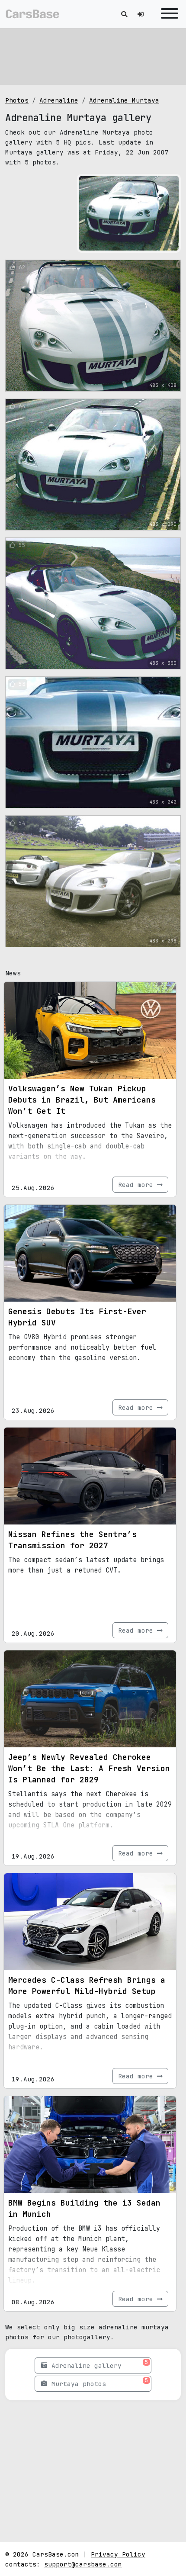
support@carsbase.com (83, 2564)
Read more (138, 1185)
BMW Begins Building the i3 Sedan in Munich (84, 2208)
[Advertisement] (93, 56)
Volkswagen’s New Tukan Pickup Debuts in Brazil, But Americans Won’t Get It (82, 1100)
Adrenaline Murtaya (124, 100)
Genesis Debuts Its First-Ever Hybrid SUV (77, 1317)
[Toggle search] (124, 14)
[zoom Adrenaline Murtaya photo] (171, 243)
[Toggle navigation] (167, 14)
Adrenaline (59, 100)
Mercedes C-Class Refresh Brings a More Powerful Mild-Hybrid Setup (87, 1986)
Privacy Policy (118, 2554)
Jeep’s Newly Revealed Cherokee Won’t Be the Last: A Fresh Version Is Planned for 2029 (89, 1768)
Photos (17, 100)
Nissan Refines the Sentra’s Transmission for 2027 (72, 1540)
